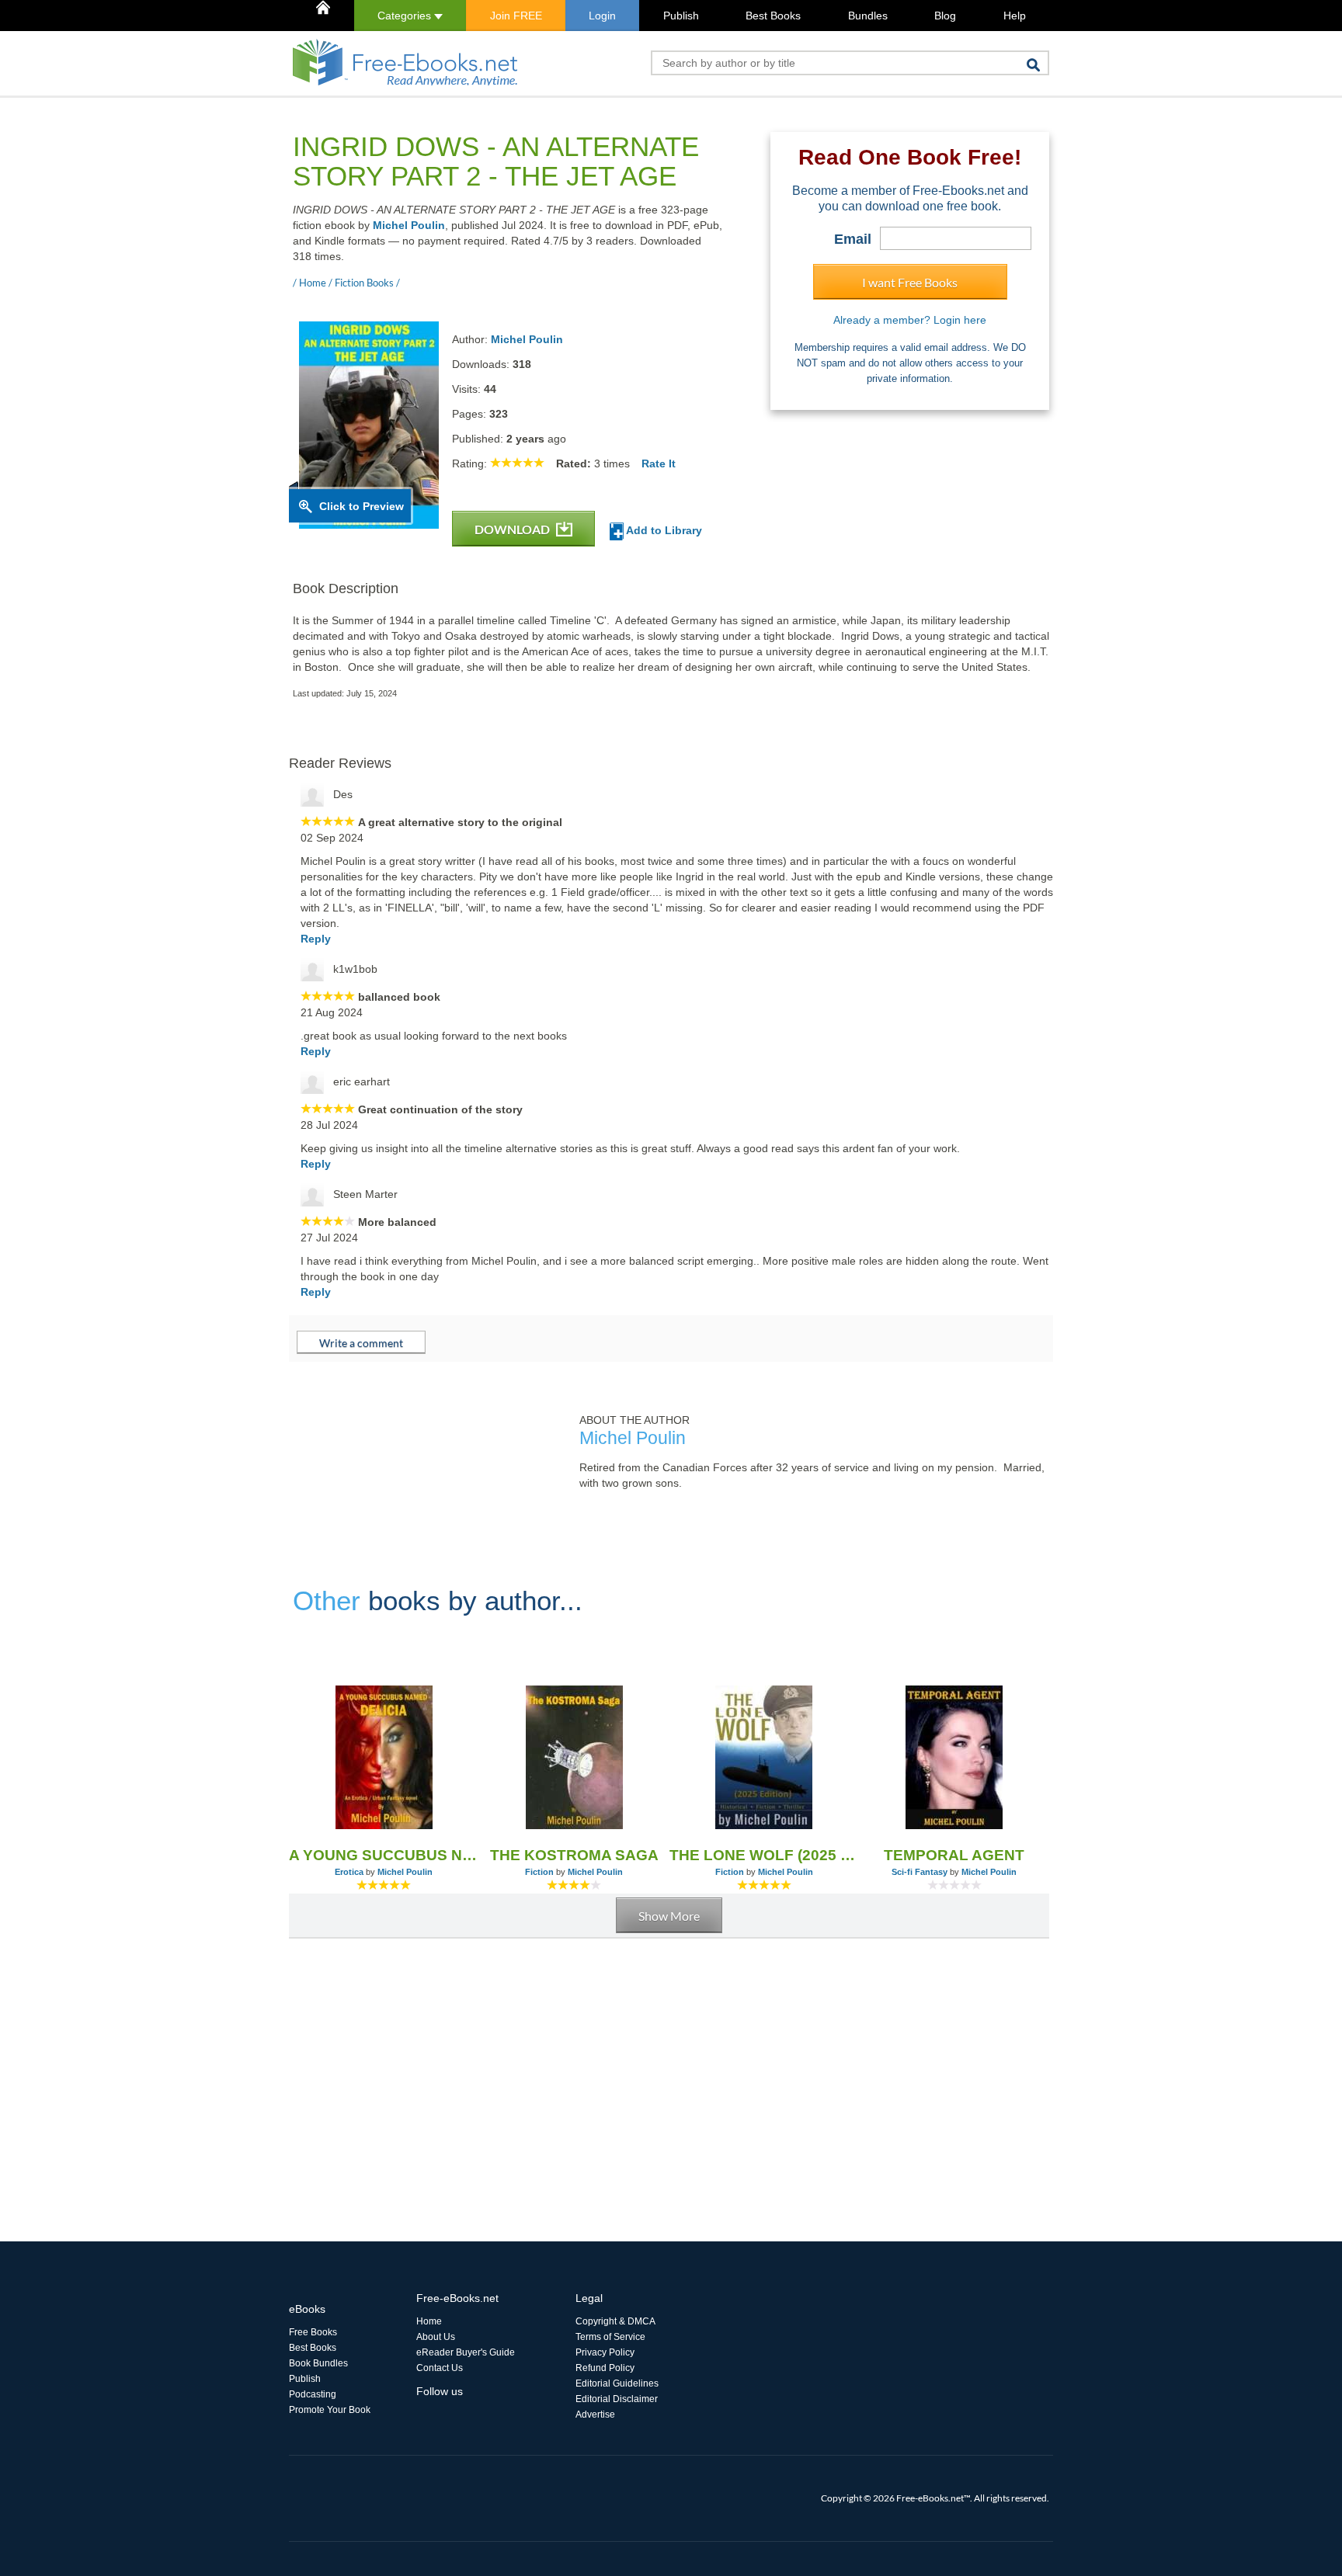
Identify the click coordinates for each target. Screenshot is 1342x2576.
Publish (681, 16)
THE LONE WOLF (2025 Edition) (765, 1855)
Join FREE (516, 16)
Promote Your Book (330, 2410)
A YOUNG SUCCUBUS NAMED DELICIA (384, 1855)
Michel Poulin (409, 225)
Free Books (313, 2332)
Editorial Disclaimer (617, 2399)
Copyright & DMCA (615, 2321)
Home (429, 2321)
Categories (406, 16)
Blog (945, 16)
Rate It (659, 463)
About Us (436, 2337)
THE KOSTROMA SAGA (574, 1855)
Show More (669, 1916)
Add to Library (663, 530)
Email (853, 239)
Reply (316, 939)
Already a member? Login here (910, 320)
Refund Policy (605, 2368)
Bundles (868, 16)
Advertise (595, 2415)
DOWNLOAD (513, 529)
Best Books (773, 16)
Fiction (539, 1872)
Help (1015, 16)
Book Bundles (318, 2363)
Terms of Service (610, 2337)
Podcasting (313, 2394)
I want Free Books (910, 282)
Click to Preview (362, 506)
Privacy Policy (605, 2352)
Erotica (349, 1872)
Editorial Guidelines (617, 2383)
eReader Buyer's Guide (466, 2352)
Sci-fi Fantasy (920, 1872)
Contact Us (440, 2368)
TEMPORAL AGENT (954, 1855)
